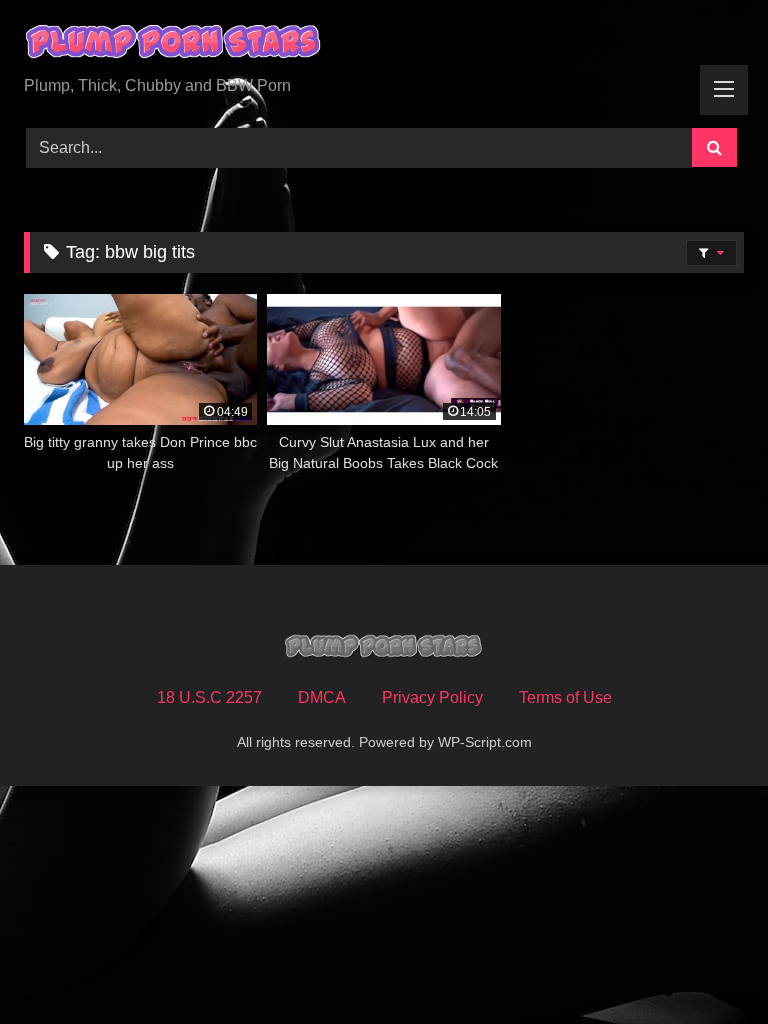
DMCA (322, 697)
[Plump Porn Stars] (384, 45)
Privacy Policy (432, 697)
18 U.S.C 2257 (209, 697)
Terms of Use (565, 697)
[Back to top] (706, 964)
